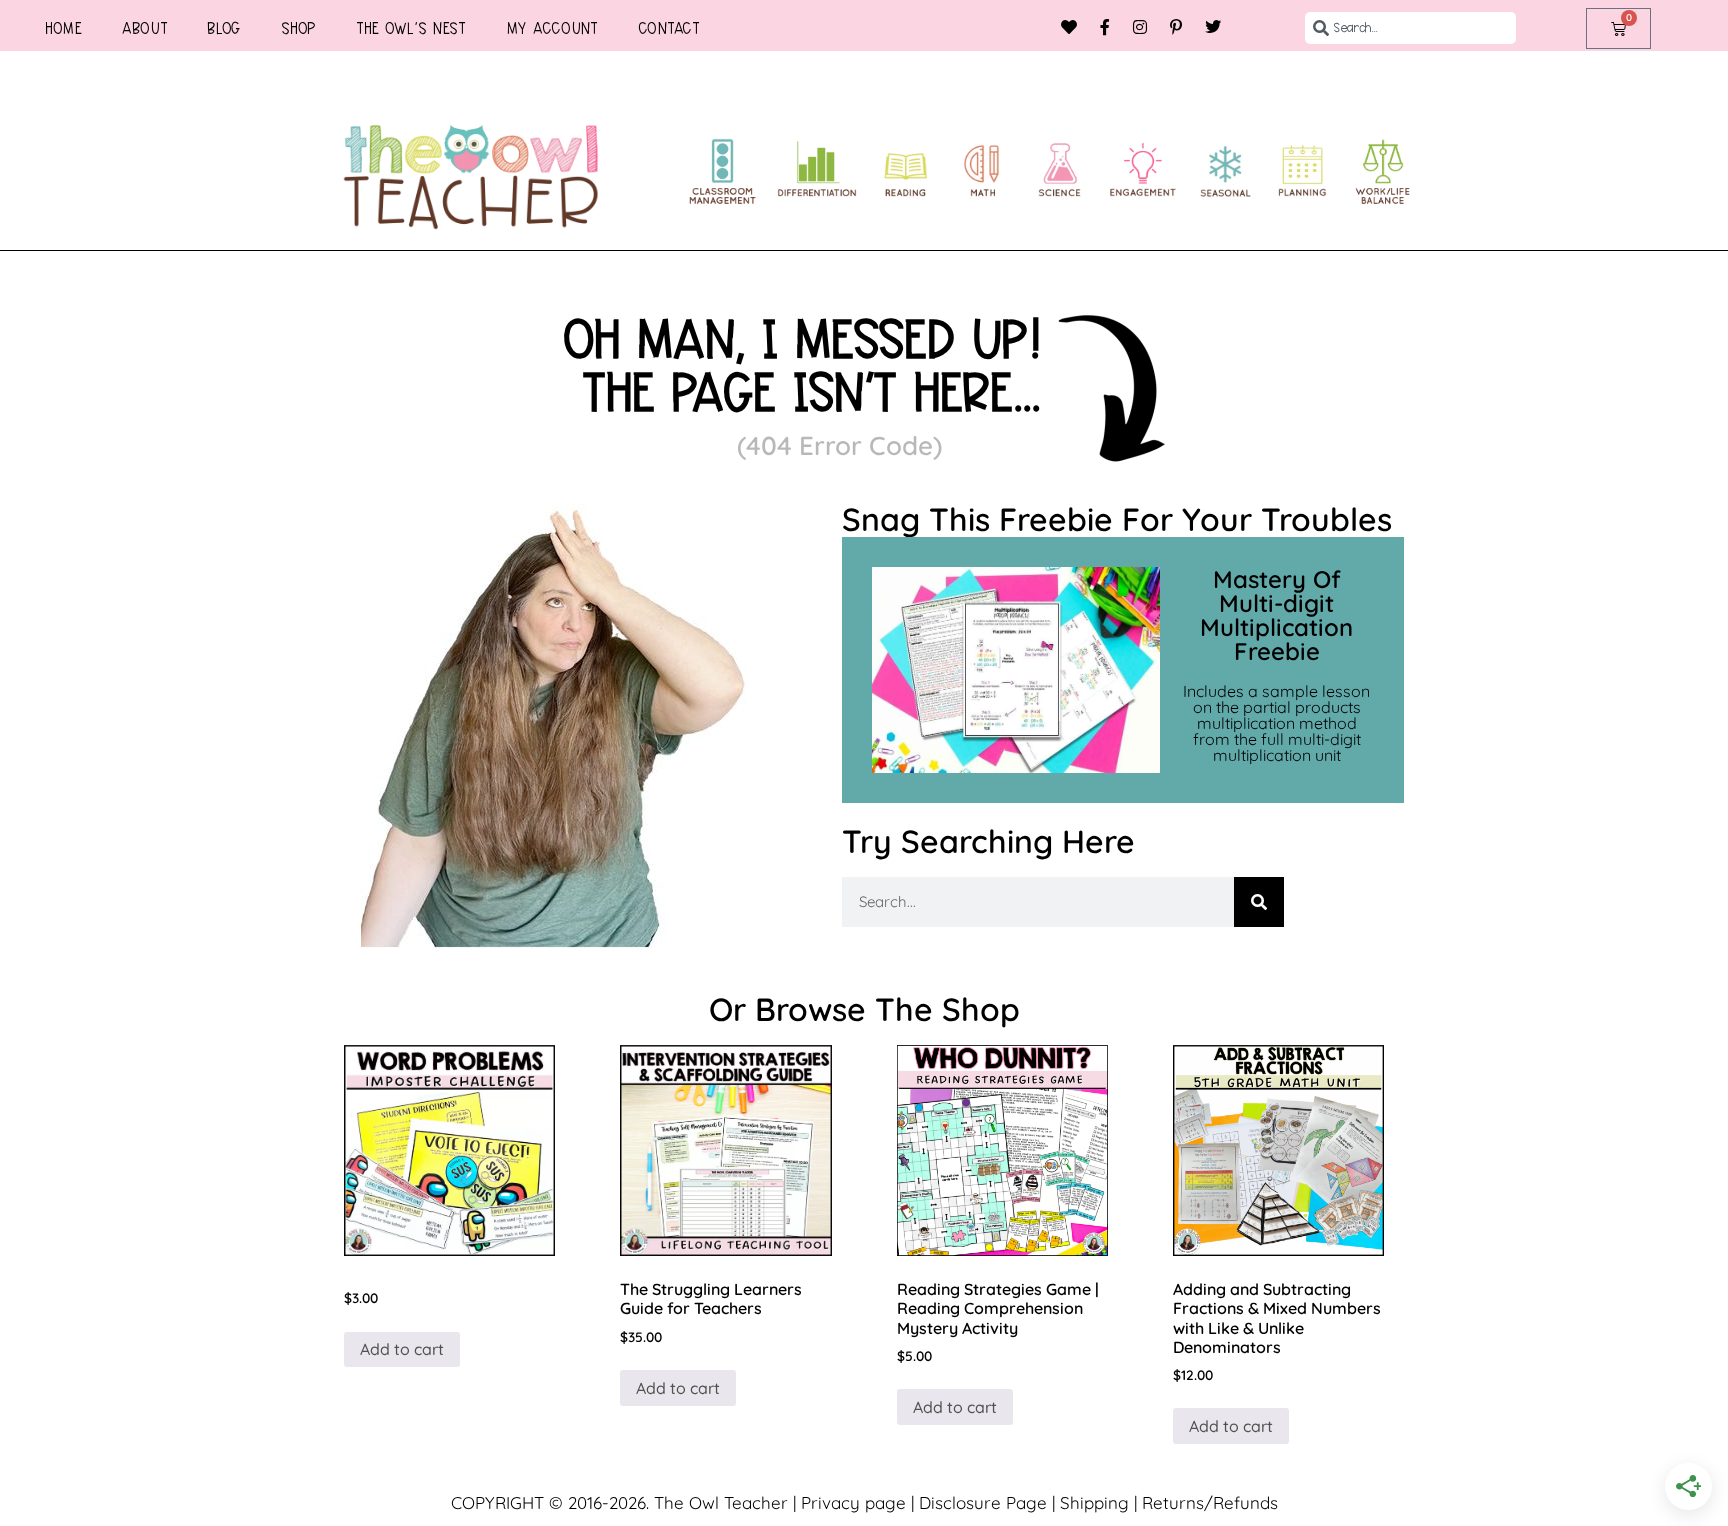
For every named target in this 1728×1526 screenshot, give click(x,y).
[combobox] (1410, 28)
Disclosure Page (983, 1502)
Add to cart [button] (402, 1349)
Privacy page (853, 1502)
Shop (298, 28)
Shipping (1094, 1502)
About (145, 28)
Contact (669, 28)
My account (552, 28)
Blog (224, 28)
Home (63, 28)
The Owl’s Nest (411, 28)
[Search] (1259, 902)
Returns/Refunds (1210, 1502)
